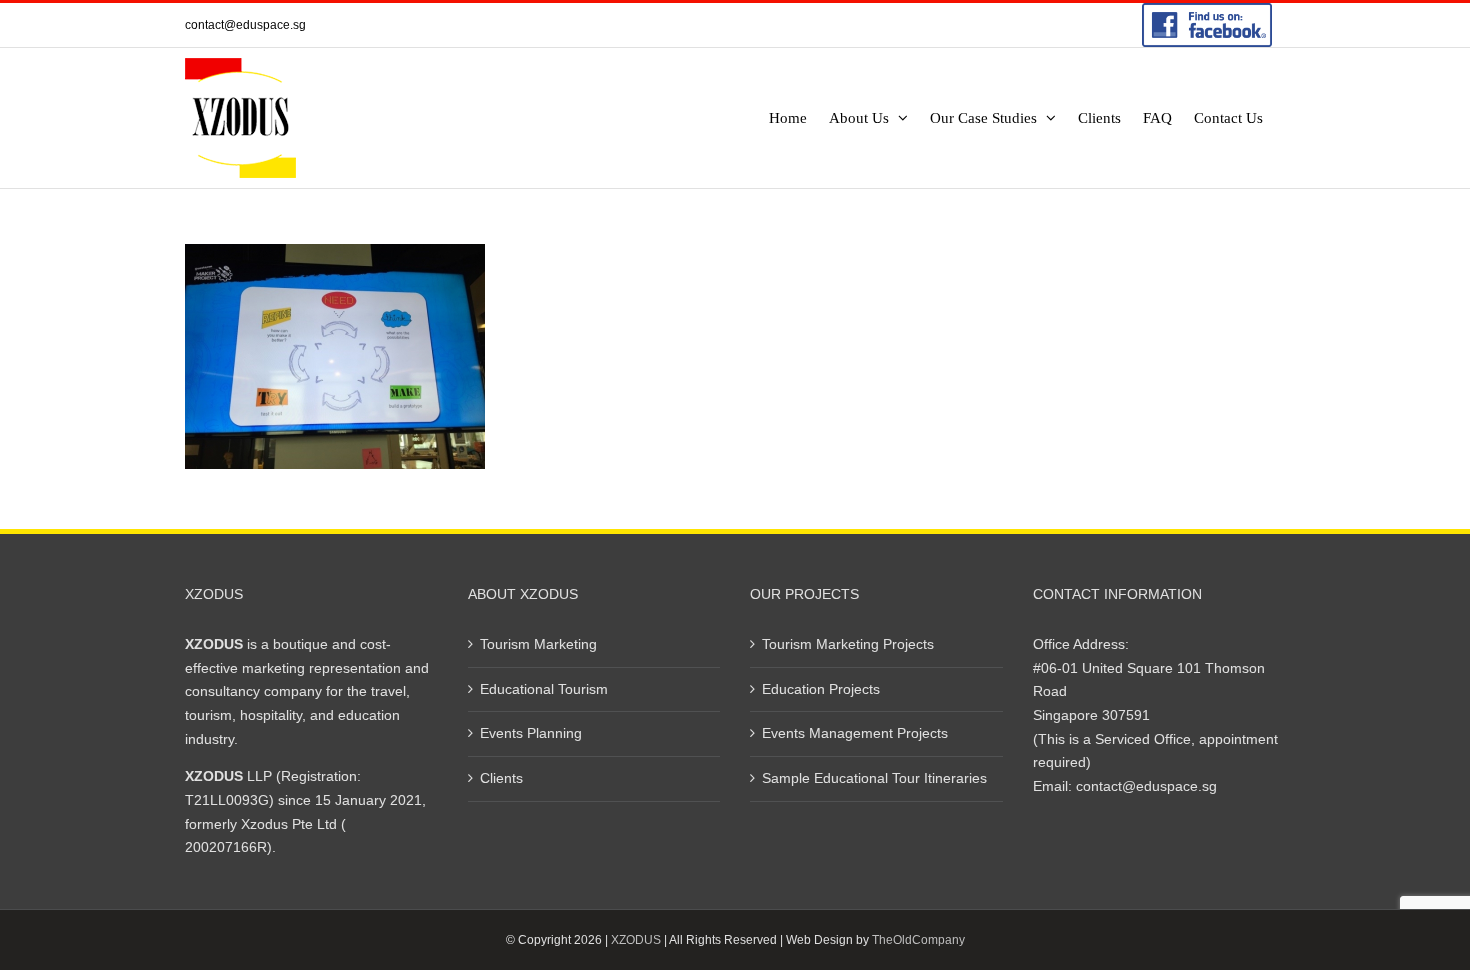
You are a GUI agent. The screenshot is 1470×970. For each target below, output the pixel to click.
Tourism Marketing (538, 644)
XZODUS (636, 940)
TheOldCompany (918, 940)
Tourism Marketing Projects (848, 644)
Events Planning (531, 733)
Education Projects (821, 689)
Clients (501, 778)
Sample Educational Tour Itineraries (874, 778)
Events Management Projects (855, 733)
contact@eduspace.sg (245, 25)
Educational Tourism (544, 689)
